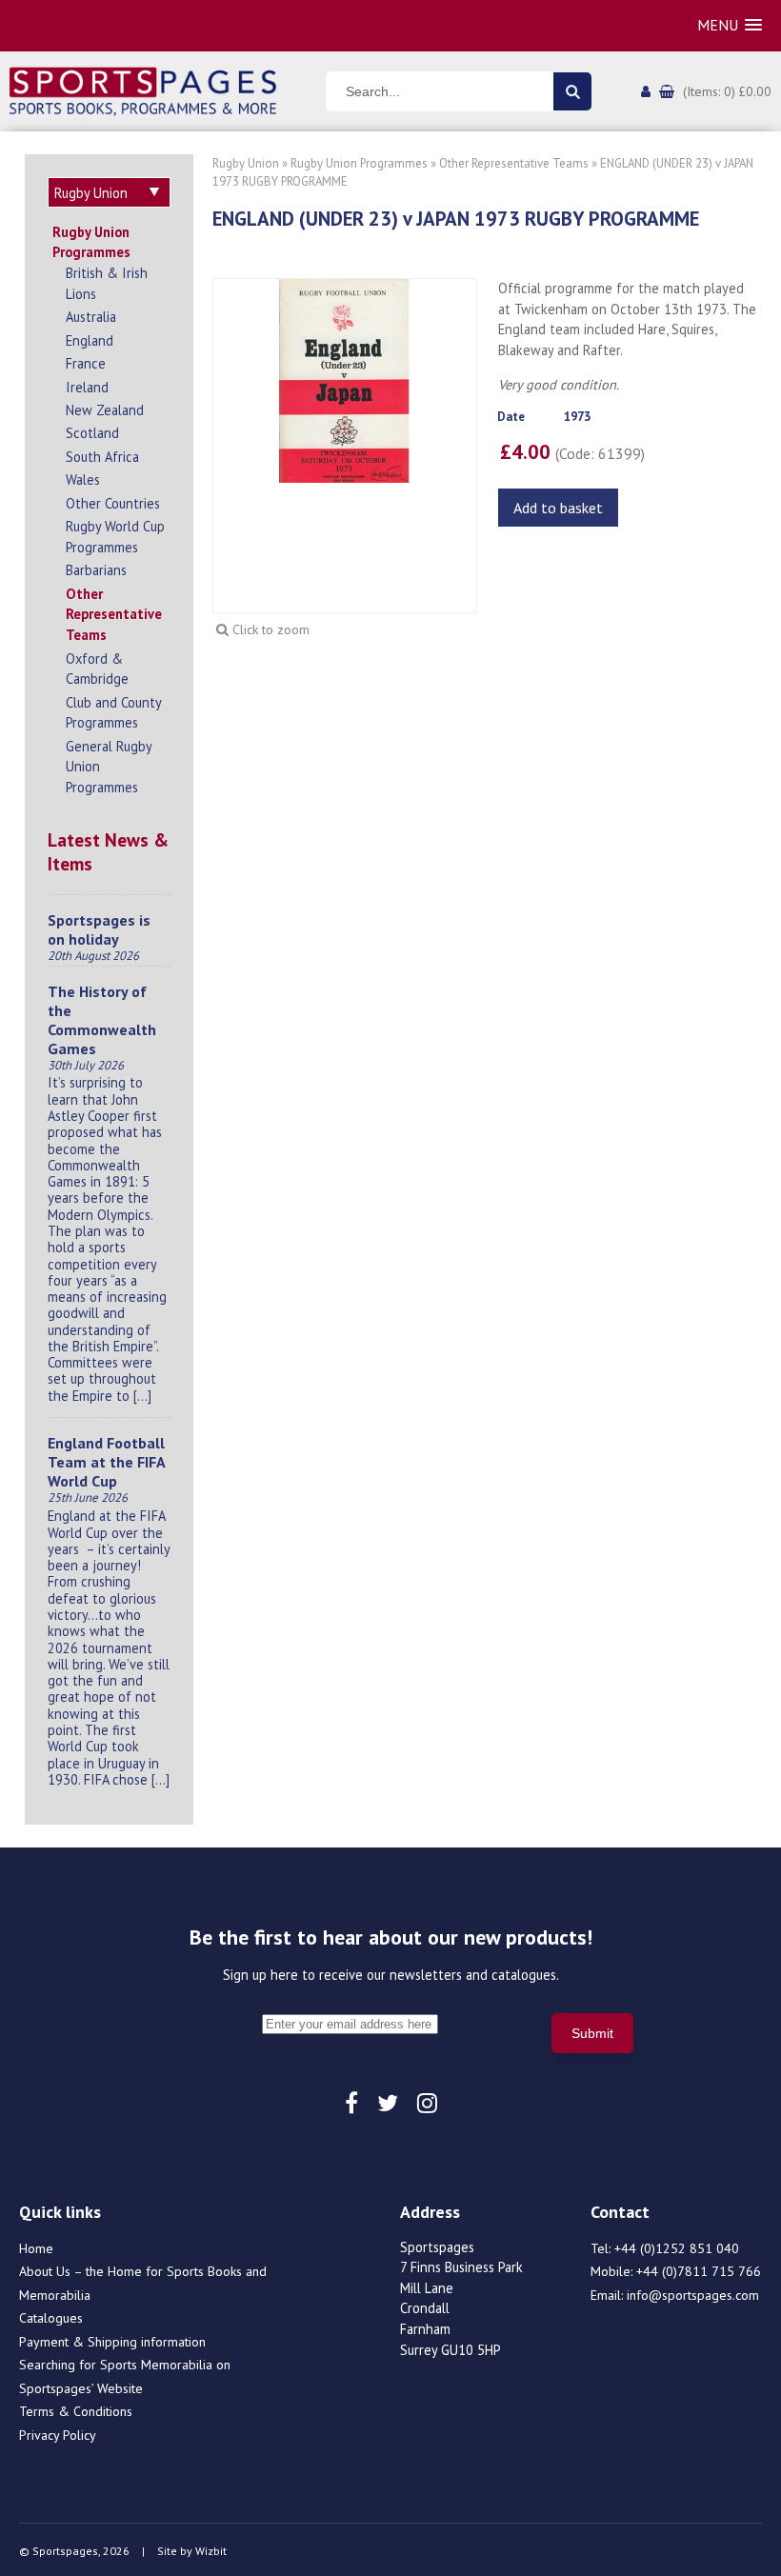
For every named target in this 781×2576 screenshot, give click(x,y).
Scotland (92, 433)
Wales (83, 479)
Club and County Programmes (113, 713)
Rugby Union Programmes (91, 242)
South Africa (102, 457)
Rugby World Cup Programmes (115, 537)
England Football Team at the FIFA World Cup (106, 1462)
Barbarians (96, 570)
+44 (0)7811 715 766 (699, 2271)
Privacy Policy (58, 2435)
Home (36, 2248)
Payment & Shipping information (112, 2342)
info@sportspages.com (693, 2295)
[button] (730, 25)
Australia (91, 317)
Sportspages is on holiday (99, 929)
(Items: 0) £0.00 (727, 91)
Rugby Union (246, 163)
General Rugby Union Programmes (109, 767)
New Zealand (105, 410)
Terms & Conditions (76, 2411)
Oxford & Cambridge (97, 669)
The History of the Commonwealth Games (102, 1020)
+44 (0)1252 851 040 (677, 2248)
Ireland (87, 387)
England (90, 340)
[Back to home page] (143, 90)
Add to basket (558, 508)
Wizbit (211, 2551)
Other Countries (113, 503)
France (86, 363)
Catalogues (51, 2318)
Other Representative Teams (114, 614)
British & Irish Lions (107, 283)
